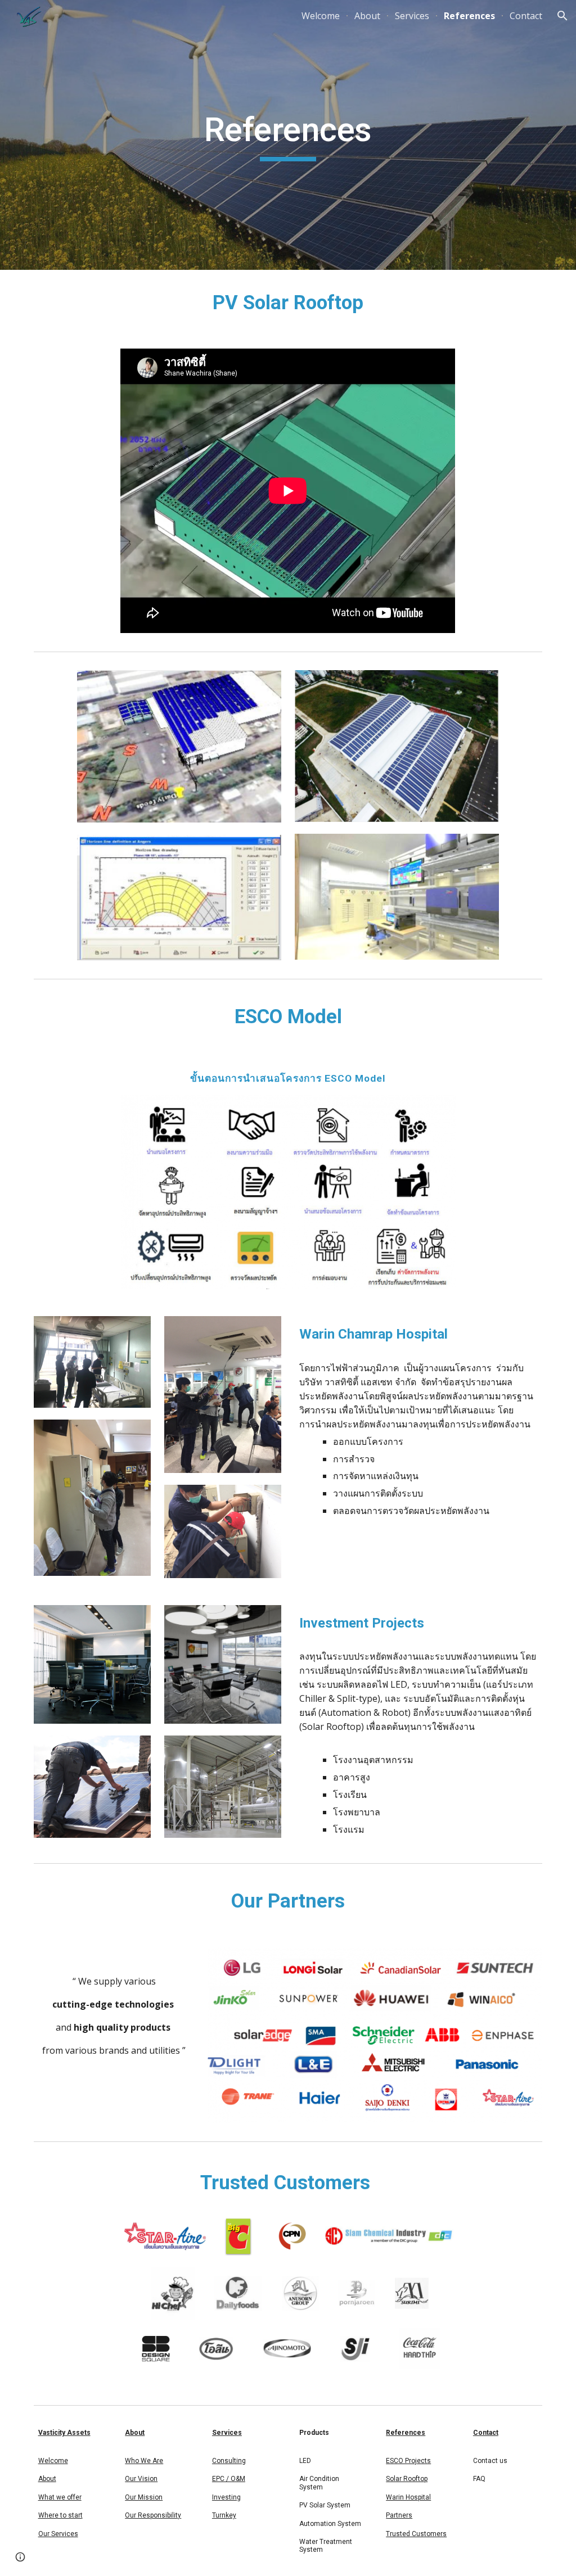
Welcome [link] (321, 16)
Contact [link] (526, 16)
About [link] (367, 16)
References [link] (469, 16)
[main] (288, 135)
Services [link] (412, 16)
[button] (562, 16)
